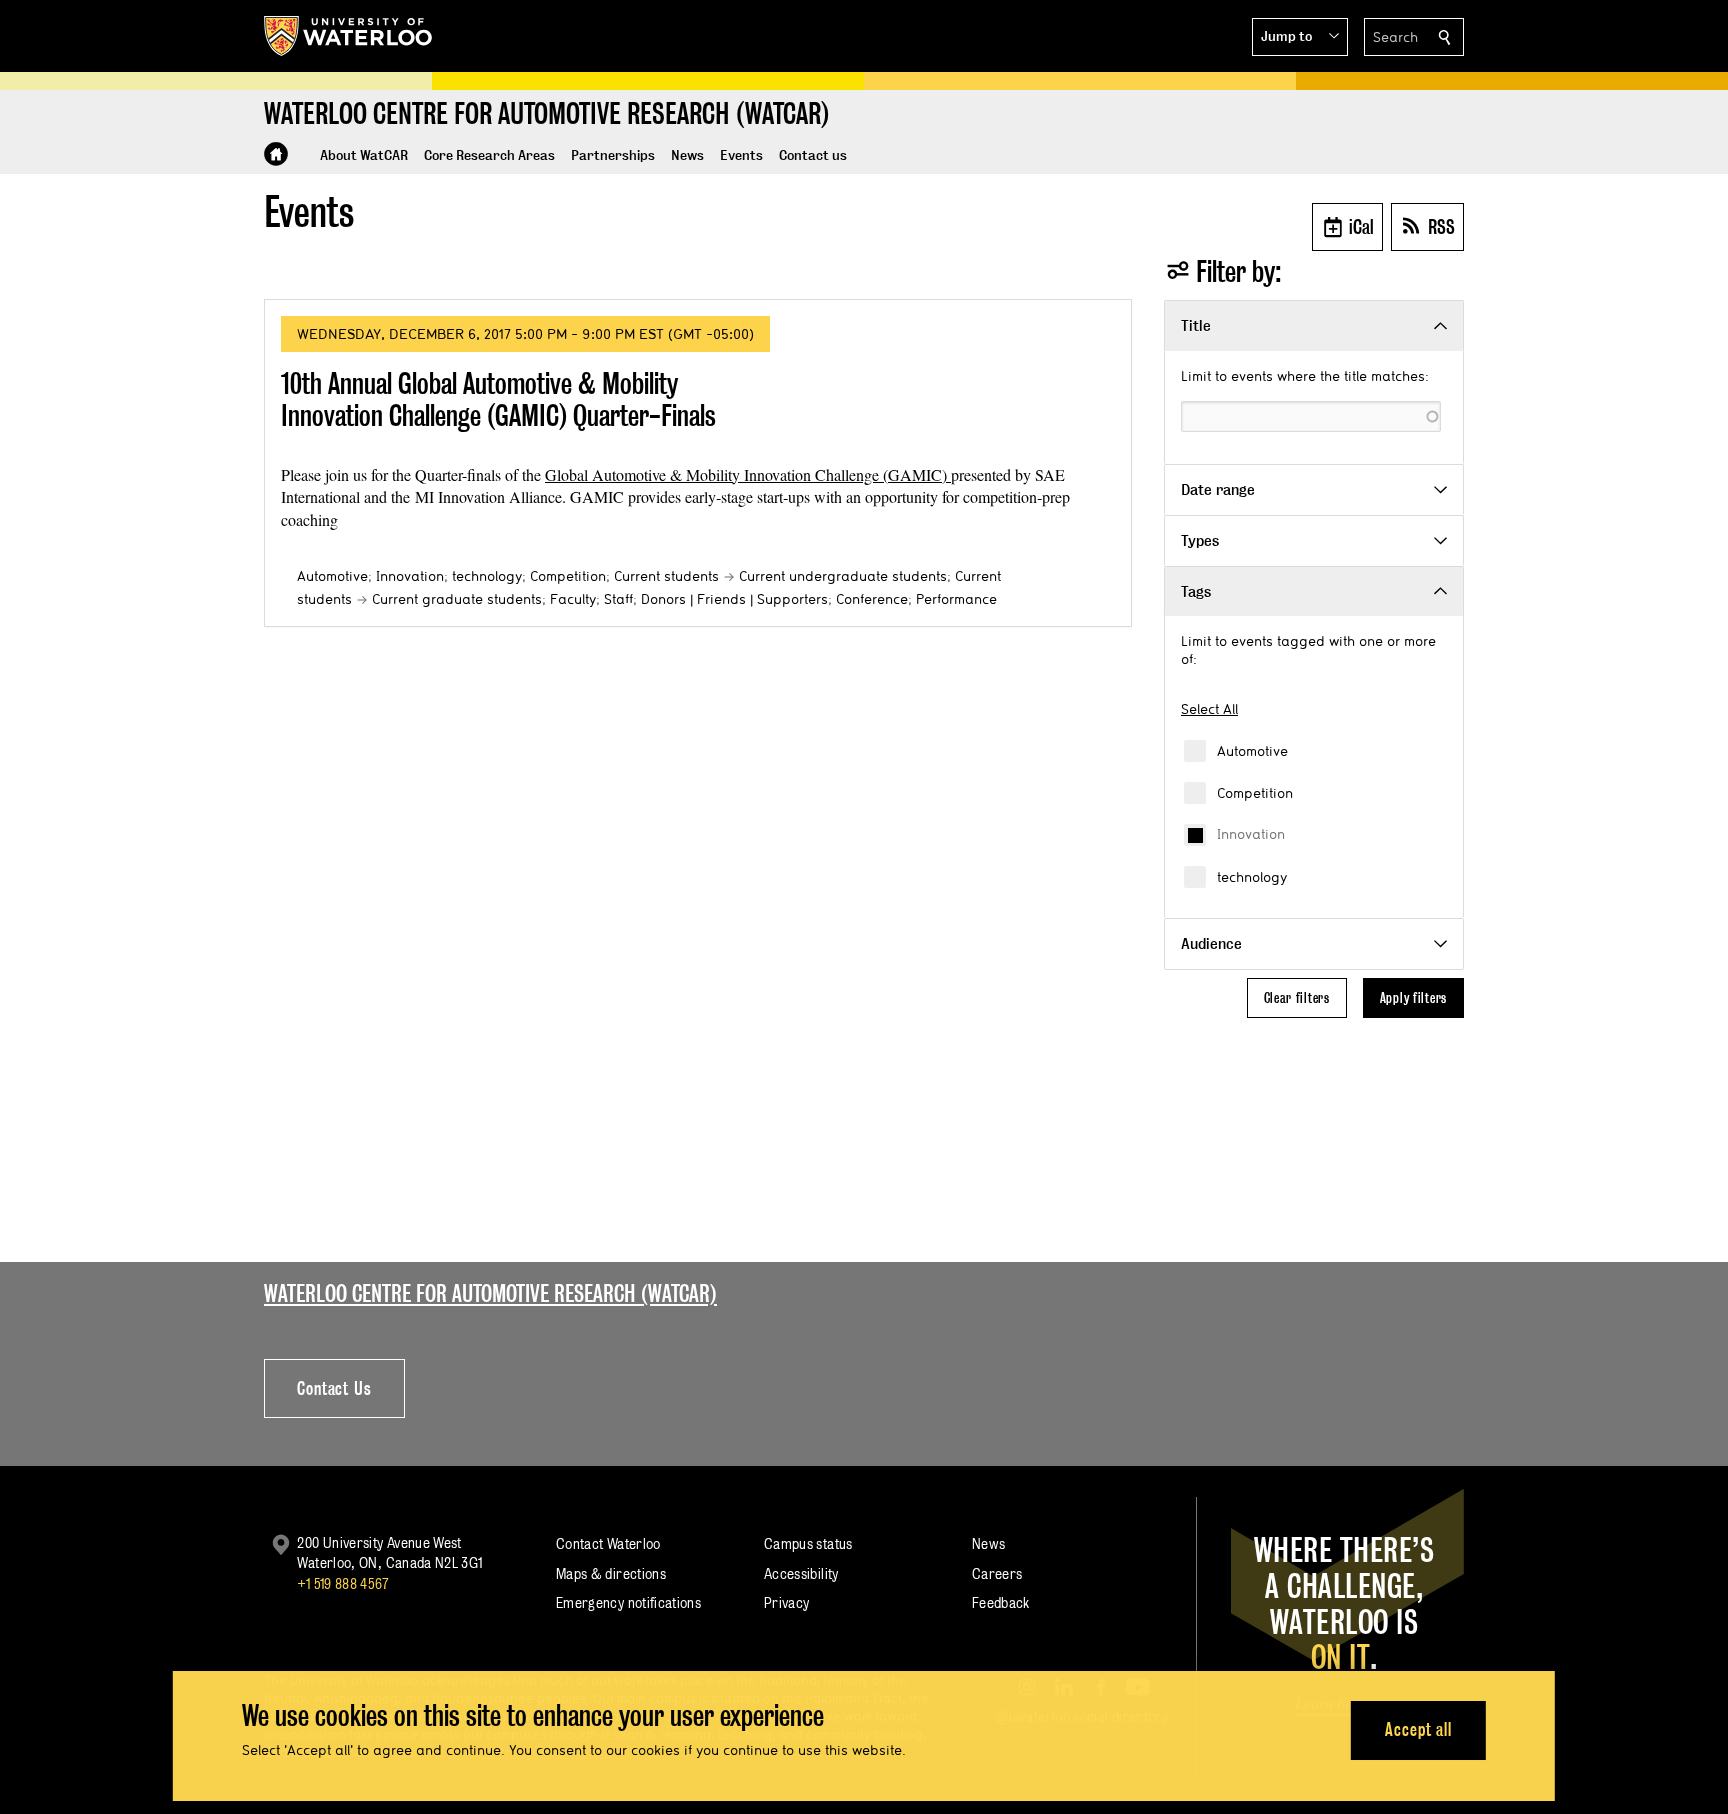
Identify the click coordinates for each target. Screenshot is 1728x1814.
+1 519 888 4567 (343, 1583)
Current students (666, 576)
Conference (872, 599)
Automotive (1252, 751)
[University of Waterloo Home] (349, 36)
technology (1252, 877)
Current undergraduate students (843, 576)
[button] (1300, 37)
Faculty (573, 599)
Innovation (1251, 834)
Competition (1255, 793)
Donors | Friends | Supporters (734, 599)
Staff (618, 599)
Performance (956, 599)
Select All (1209, 709)
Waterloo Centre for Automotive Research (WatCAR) (490, 1293)
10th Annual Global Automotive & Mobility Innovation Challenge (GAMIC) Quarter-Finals (498, 399)
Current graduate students (457, 599)
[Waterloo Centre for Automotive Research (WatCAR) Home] (276, 154)
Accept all (1418, 1729)
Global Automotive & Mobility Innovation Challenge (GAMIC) (748, 474)
